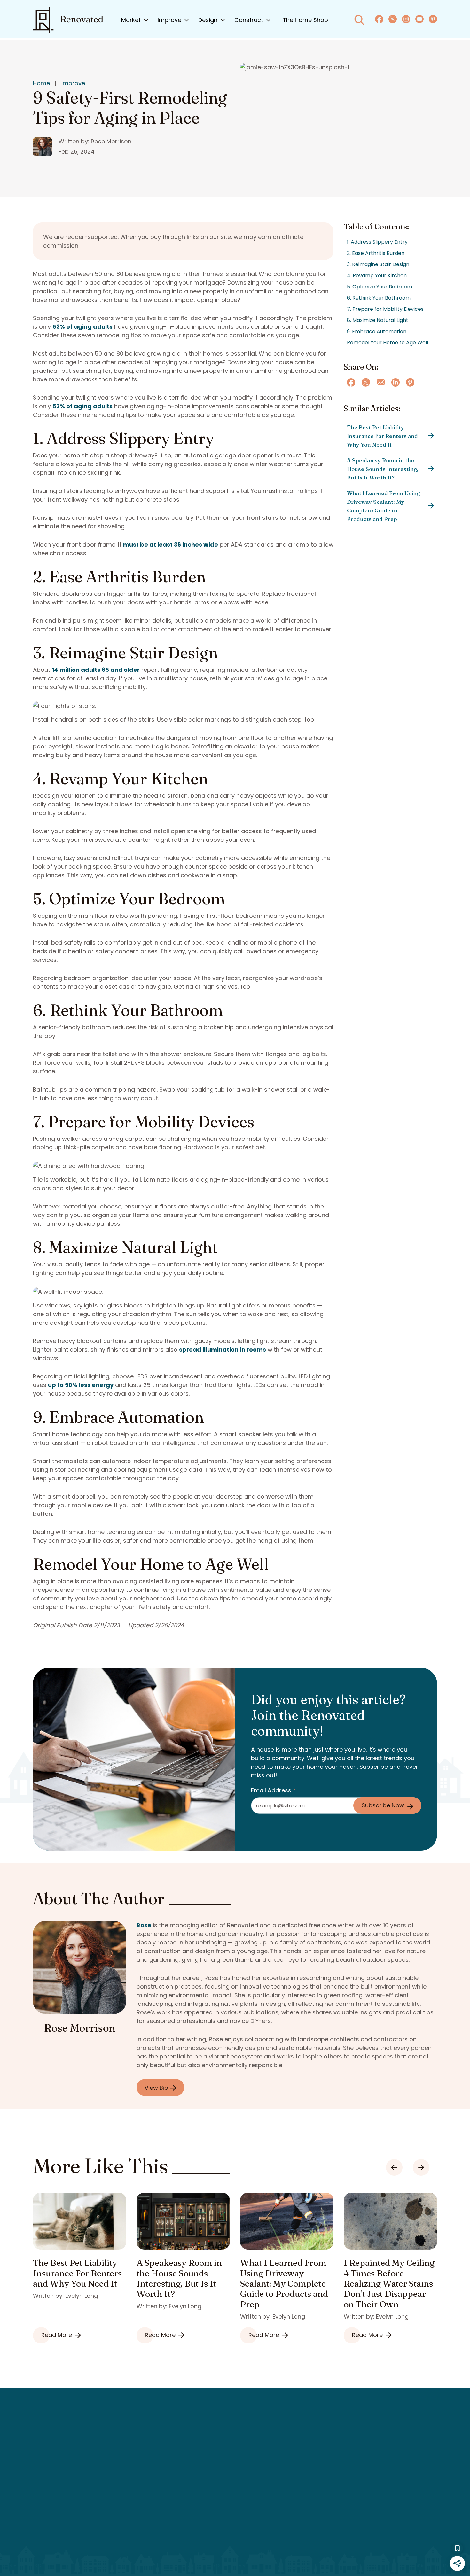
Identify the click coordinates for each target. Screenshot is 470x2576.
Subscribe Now (383, 1805)
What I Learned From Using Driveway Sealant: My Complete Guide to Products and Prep (383, 506)
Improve (169, 20)
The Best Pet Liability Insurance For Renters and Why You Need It (382, 436)
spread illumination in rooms (223, 1349)
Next (421, 2167)
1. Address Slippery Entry (377, 242)
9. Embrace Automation (377, 331)
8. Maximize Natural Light (378, 320)
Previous (394, 2167)
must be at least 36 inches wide (171, 544)
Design (208, 20)
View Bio (157, 2088)
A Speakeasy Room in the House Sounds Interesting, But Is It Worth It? (383, 469)
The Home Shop (305, 20)
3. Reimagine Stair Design (378, 264)
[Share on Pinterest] (410, 382)
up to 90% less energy (81, 1385)
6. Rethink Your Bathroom (379, 298)
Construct (249, 20)
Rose (144, 1925)
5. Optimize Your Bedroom (380, 287)
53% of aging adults (82, 327)
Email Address (273, 1790)
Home (41, 83)
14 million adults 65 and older (96, 670)
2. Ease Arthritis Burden (376, 253)
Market (131, 20)
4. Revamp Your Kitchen (377, 276)
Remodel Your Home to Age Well (388, 343)
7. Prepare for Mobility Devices (385, 309)
